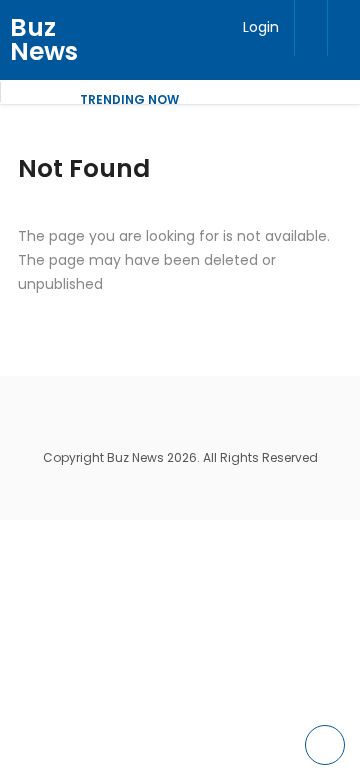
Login (261, 27)
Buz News (44, 39)
